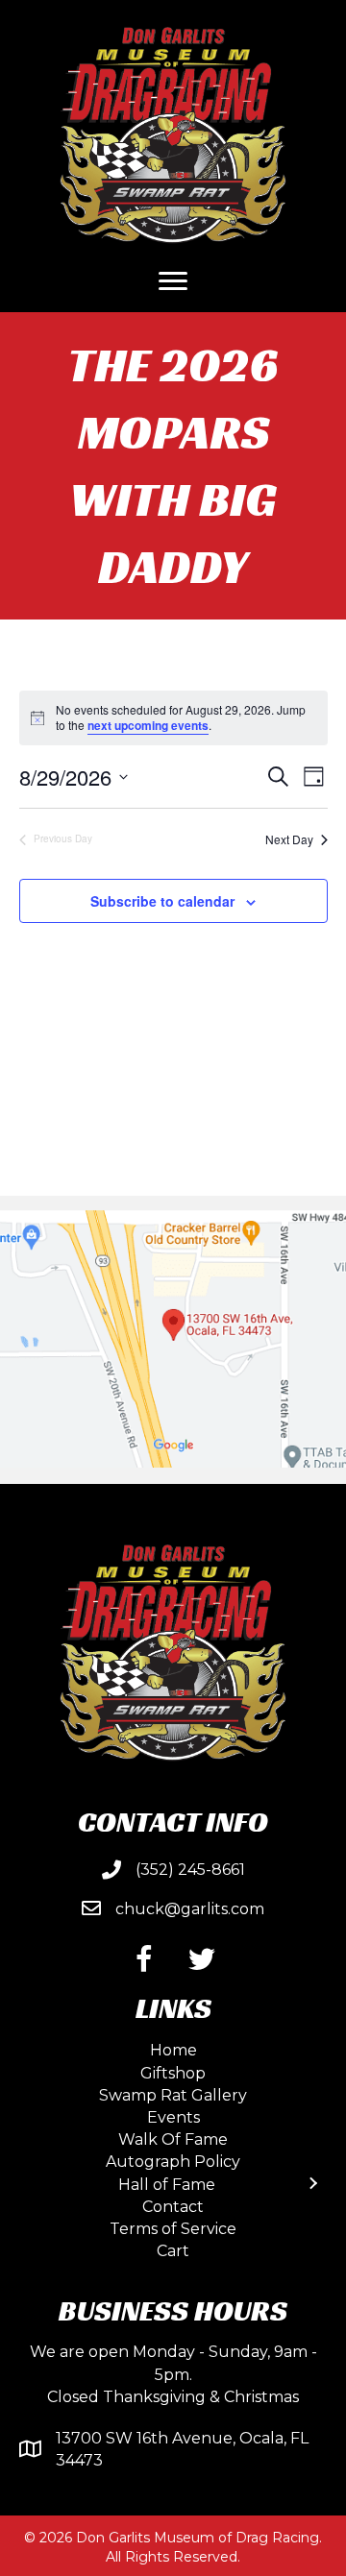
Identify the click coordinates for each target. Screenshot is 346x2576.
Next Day (289, 839)
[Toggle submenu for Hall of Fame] (312, 2184)
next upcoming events (148, 725)
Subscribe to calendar (162, 901)
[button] (144, 1959)
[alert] (173, 718)
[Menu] (173, 281)
